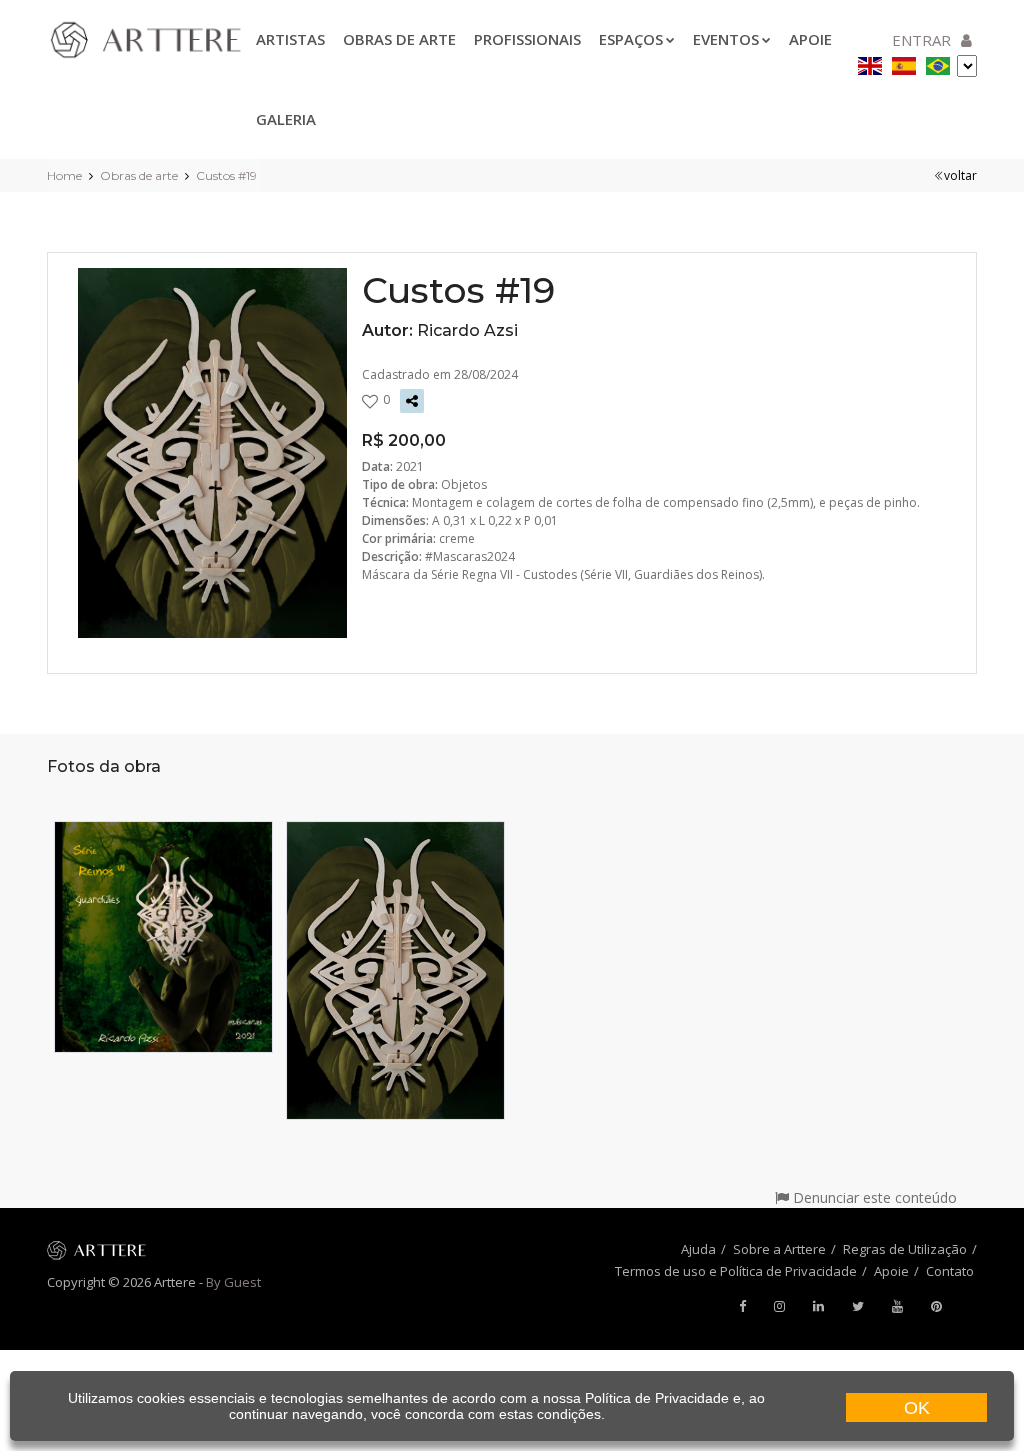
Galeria (286, 119)
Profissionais (527, 39)
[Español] (904, 62)
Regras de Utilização (905, 1249)
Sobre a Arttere (779, 1249)
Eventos (726, 39)
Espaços (631, 39)
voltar (960, 175)
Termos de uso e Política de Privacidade (736, 1271)
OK (917, 1408)
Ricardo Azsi (467, 330)
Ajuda (698, 1249)
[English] (870, 62)
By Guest (233, 1282)
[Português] (938, 62)
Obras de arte (399, 39)
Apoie (891, 1271)
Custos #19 (226, 175)
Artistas (290, 39)
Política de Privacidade (657, 1398)
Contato (950, 1271)
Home (64, 175)
